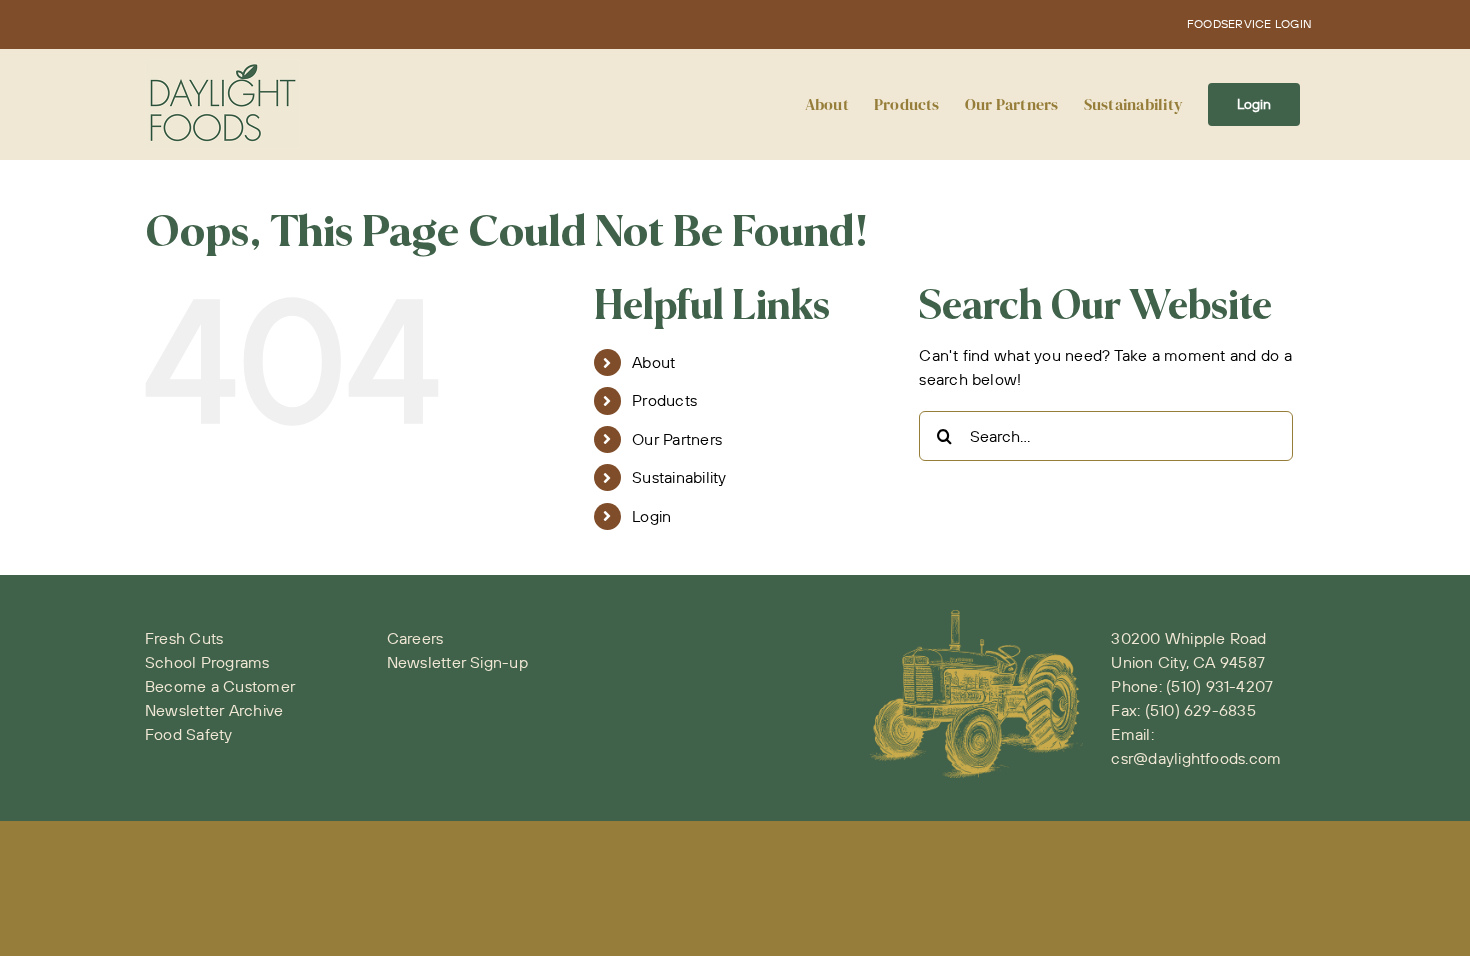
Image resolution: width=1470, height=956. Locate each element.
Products (664, 400)
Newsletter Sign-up (457, 662)
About (653, 362)
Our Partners (677, 439)
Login (651, 516)
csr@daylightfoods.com (1196, 758)
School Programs (207, 662)
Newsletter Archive (214, 710)
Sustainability (679, 477)
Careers (415, 638)
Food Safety (189, 734)
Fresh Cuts (184, 638)
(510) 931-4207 (1219, 686)
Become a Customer (220, 686)
